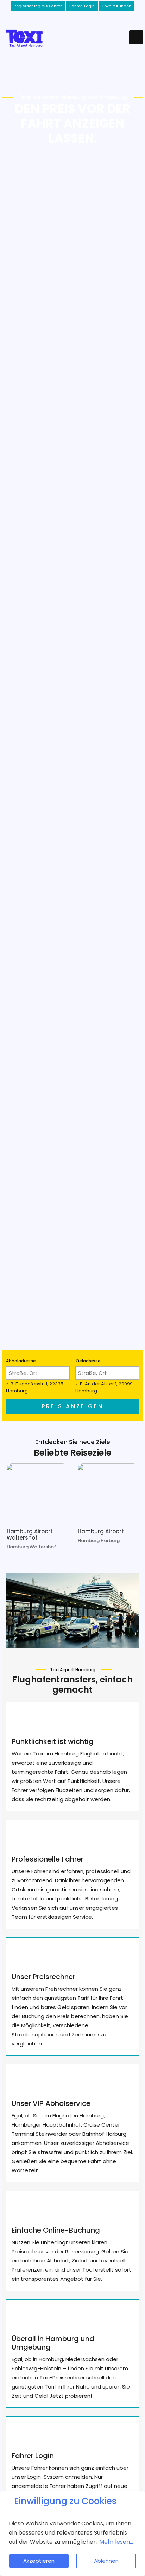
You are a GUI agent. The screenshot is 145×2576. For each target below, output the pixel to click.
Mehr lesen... (116, 2542)
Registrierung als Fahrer (38, 6)
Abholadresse (21, 1361)
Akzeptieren (39, 2561)
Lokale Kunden (117, 6)
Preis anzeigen (72, 1406)
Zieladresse (89, 1361)
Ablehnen (106, 2561)
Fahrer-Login (82, 6)
